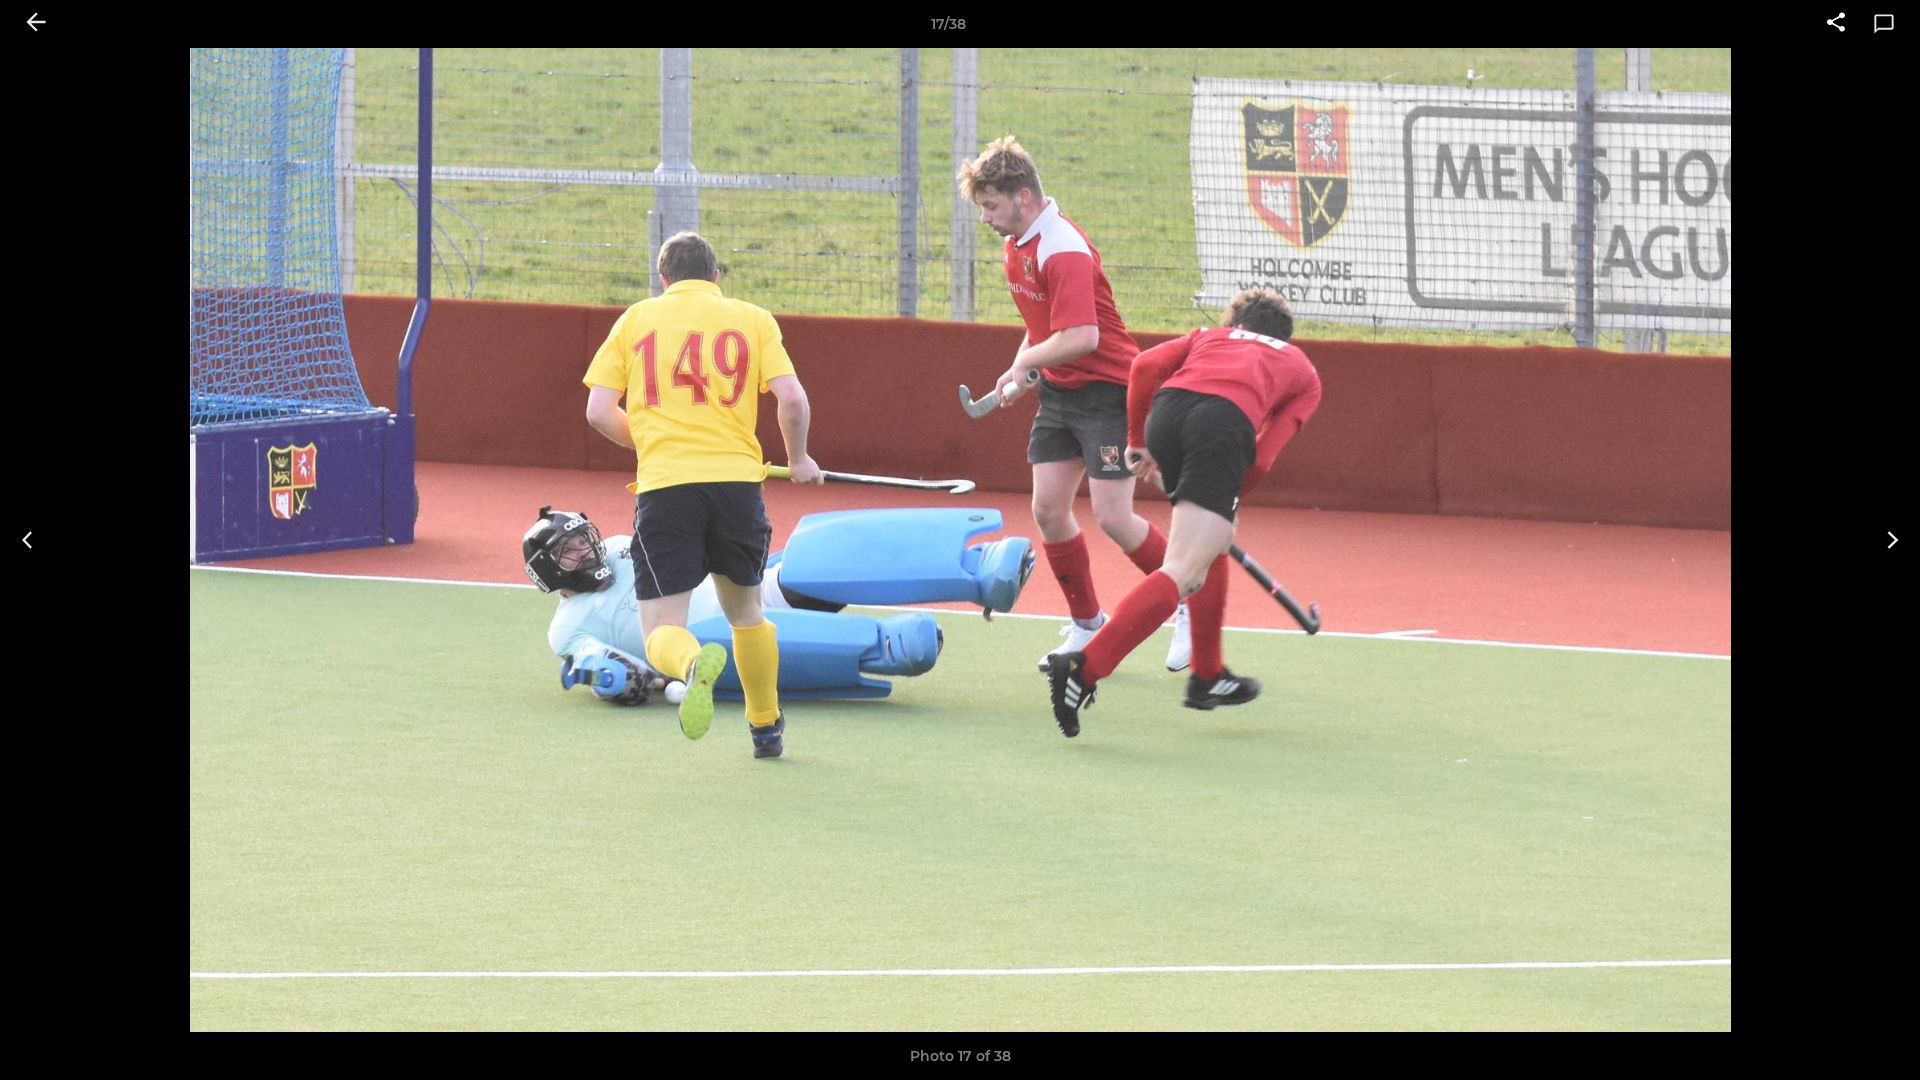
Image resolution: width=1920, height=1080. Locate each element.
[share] (1836, 24)
